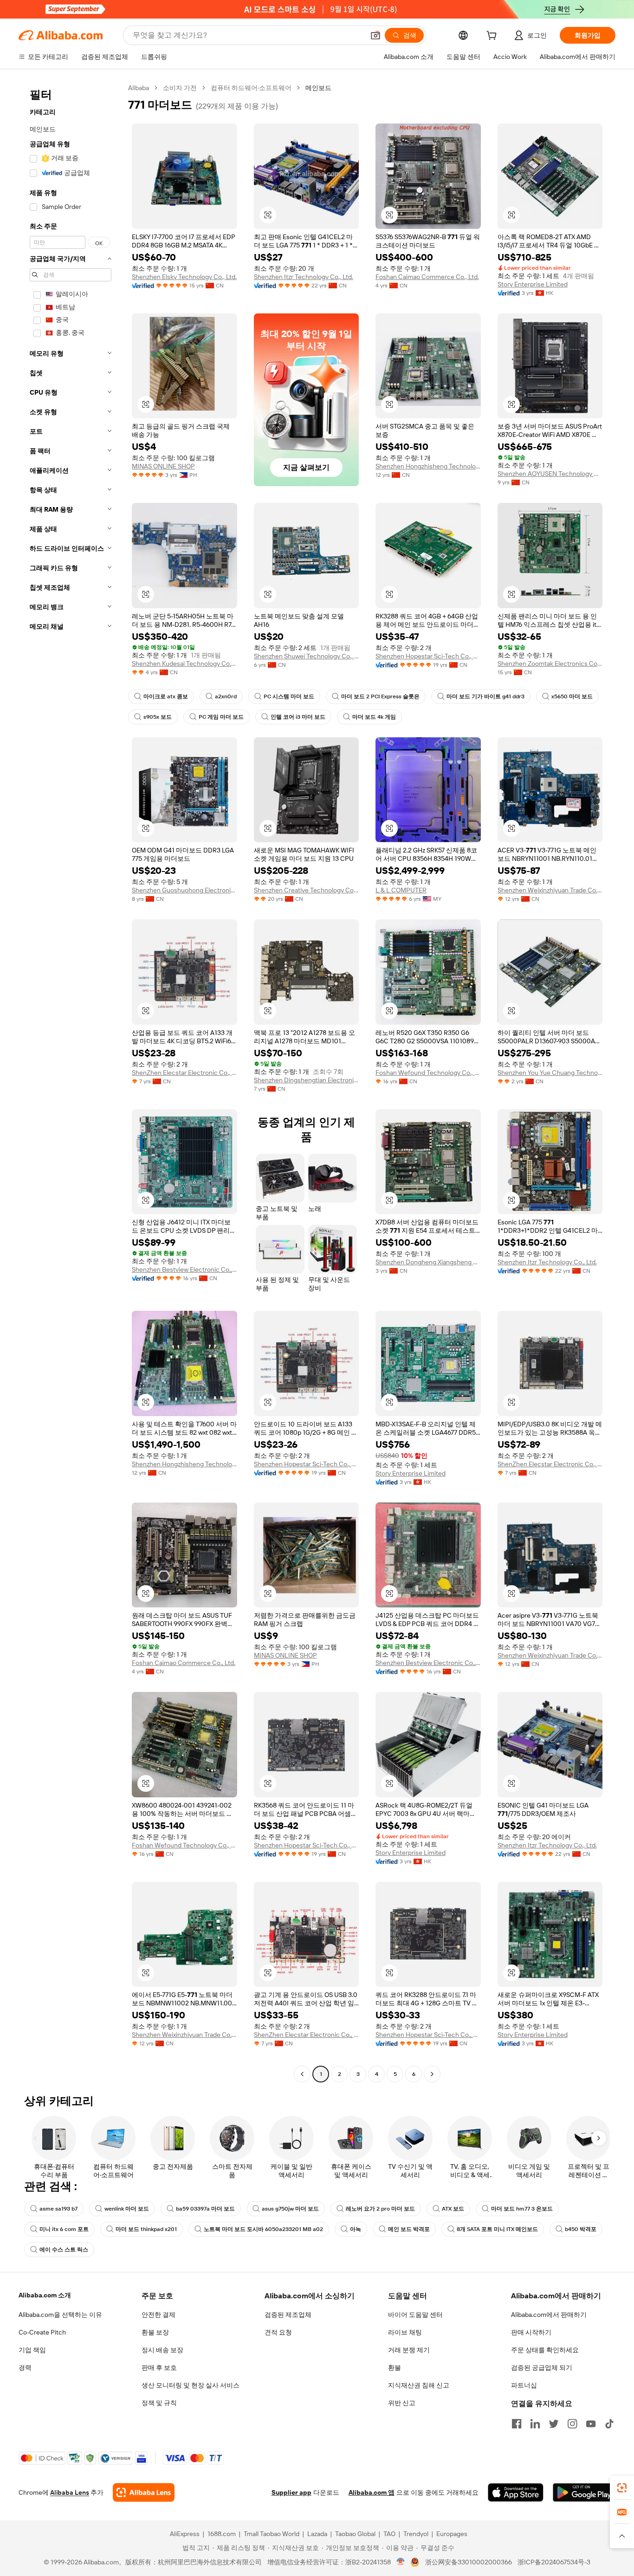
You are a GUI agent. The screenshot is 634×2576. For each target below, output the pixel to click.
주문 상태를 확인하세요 (545, 2350)
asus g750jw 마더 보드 (290, 2209)
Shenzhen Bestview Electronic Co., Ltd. (184, 1269)
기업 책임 (32, 2350)
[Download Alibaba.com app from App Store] (516, 2492)
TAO (389, 2534)
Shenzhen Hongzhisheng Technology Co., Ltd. (428, 466)
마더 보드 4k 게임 (374, 717)
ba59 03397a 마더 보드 (205, 2209)
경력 (25, 2368)
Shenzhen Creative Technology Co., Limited (307, 890)
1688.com (222, 2534)
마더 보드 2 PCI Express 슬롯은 (380, 696)
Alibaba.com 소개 (45, 2295)
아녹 (356, 2229)
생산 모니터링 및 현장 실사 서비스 (191, 2385)
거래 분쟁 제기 (409, 2350)
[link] (622, 2488)
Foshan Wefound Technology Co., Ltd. (428, 1073)
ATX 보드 (453, 2209)
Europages (452, 2534)
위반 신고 (402, 2403)
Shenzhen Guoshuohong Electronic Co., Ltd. (184, 890)
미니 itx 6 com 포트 (64, 2229)
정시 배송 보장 (162, 2350)
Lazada (317, 2534)
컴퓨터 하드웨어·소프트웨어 (251, 88)
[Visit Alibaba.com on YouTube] (591, 2424)
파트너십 (524, 2385)
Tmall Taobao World (272, 2534)
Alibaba (139, 88)
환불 (395, 2368)
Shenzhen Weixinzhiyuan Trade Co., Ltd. (550, 890)
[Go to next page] (432, 2074)
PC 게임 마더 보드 (221, 717)
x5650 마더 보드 (572, 696)
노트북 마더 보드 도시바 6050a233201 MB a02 (263, 2229)
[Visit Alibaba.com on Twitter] (554, 2424)
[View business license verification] (401, 2562)
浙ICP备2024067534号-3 (554, 2562)
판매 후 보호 (159, 2368)
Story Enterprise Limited (533, 284)
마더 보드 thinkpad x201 (146, 2229)
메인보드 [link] (318, 88)
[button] (375, 35)
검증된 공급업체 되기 (542, 2368)
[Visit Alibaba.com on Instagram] (572, 2424)
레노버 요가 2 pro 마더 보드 (380, 2209)
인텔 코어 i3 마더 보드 (298, 717)
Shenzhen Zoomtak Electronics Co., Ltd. (550, 664)
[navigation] (71, 1082)
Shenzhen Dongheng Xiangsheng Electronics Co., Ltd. (428, 1262)
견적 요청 (278, 2332)
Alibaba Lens (70, 2492)
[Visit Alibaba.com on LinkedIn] (535, 2424)
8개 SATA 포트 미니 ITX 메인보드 (497, 2229)
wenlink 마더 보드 (127, 2209)
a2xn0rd (226, 696)
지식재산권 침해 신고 (419, 2385)
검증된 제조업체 (288, 2315)
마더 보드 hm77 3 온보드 (522, 2209)
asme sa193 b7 (58, 2209)
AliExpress (185, 2534)
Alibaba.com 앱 (372, 2492)
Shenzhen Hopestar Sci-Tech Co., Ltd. (428, 656)
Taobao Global (355, 2534)
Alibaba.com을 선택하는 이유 (60, 2315)
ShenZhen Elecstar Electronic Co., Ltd (184, 1073)
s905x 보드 (158, 717)
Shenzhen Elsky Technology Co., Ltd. (184, 277)
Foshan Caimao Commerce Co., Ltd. (427, 277)
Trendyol (416, 2534)
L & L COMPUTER (401, 890)
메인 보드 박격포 (409, 2229)
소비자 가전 (180, 88)
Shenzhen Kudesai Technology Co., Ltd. (184, 664)
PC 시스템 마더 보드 (289, 696)
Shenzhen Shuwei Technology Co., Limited (307, 656)
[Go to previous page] (302, 2074)
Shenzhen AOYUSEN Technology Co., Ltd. (550, 474)
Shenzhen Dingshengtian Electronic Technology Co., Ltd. (307, 1080)
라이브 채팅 (405, 2332)
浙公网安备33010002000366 (469, 2562)
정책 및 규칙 (159, 2403)
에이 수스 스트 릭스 (64, 2250)
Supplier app (291, 2492)
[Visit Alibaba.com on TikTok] (609, 2424)
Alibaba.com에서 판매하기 (549, 2315)
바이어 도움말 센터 (415, 2315)
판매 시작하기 (531, 2332)
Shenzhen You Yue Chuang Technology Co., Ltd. (550, 1073)
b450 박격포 (581, 2229)
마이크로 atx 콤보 (166, 696)
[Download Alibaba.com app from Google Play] (584, 2492)
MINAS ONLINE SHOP (163, 466)
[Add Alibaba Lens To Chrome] (144, 2492)
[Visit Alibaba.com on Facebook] (517, 2424)
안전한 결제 (158, 2315)
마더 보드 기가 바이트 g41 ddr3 (485, 696)
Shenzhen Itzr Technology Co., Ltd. (304, 277)
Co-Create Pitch (42, 2332)
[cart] (493, 37)
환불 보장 (155, 2332)
